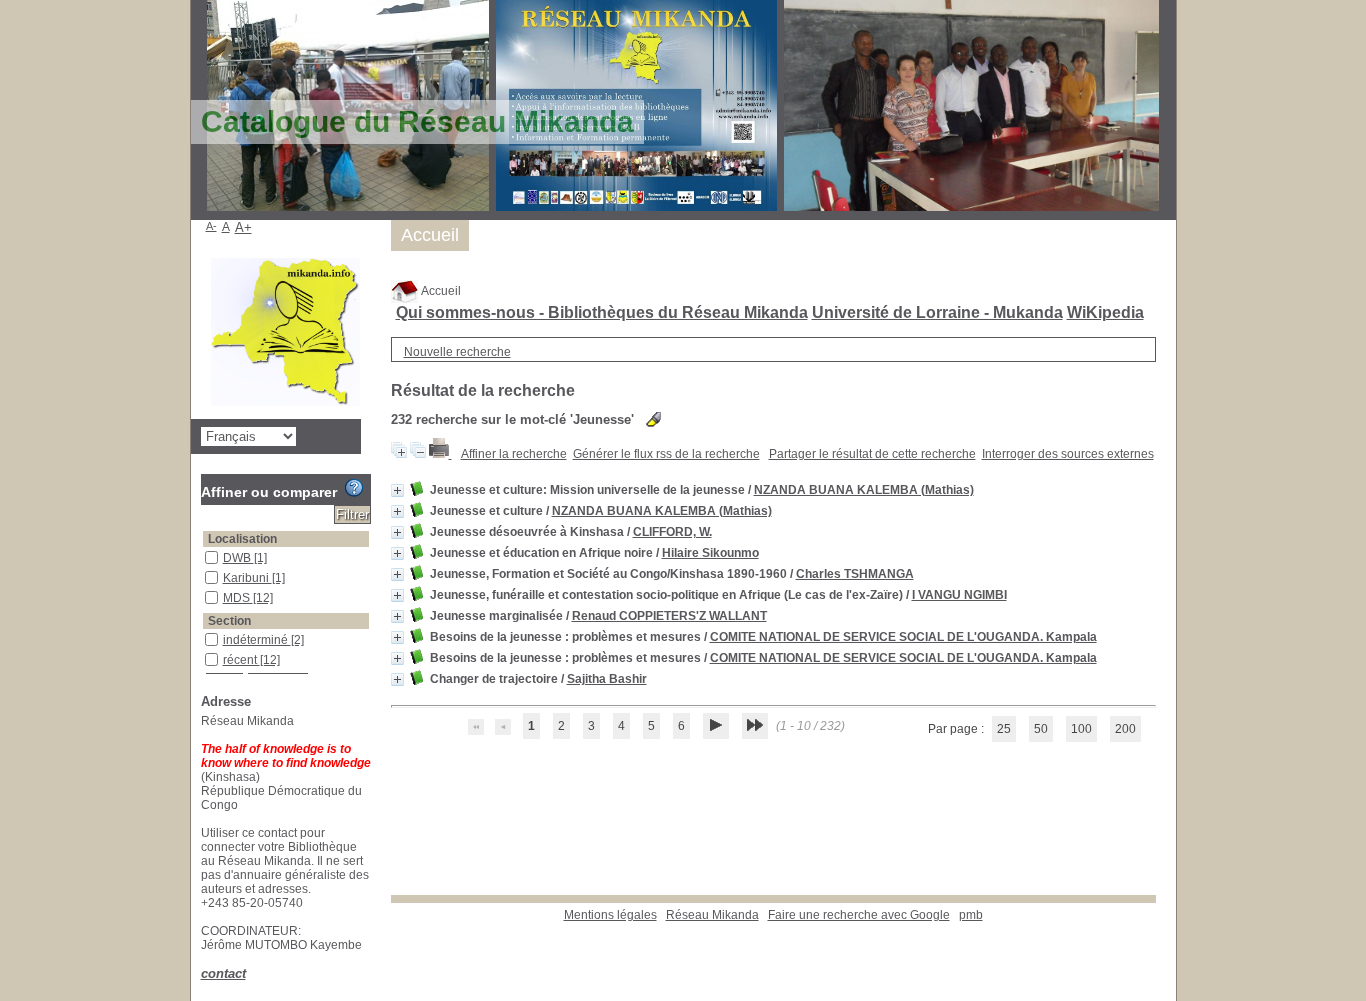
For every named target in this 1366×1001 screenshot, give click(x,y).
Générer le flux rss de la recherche (666, 454)
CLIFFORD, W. (672, 532)
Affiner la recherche (514, 454)
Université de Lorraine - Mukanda (937, 312)
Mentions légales (610, 915)
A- (211, 226)
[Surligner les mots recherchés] (653, 419)
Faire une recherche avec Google (859, 915)
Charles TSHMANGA (855, 574)
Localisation (242, 539)
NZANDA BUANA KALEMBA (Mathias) (864, 490)
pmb (971, 915)
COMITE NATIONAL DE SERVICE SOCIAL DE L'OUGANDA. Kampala (903, 637)
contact (223, 973)
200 (1125, 729)
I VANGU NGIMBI (959, 595)
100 (1081, 729)
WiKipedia (1105, 312)
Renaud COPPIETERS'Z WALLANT (669, 616)
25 (1004, 729)
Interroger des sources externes (1068, 454)
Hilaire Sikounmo (710, 553)
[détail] (397, 490)
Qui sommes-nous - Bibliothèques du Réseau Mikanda (602, 312)
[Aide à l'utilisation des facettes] (354, 488)
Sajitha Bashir (607, 679)
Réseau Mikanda (712, 915)
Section (229, 621)
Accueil (440, 291)
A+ (243, 227)
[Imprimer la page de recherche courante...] (440, 454)
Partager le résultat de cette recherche (872, 454)
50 (1041, 729)
